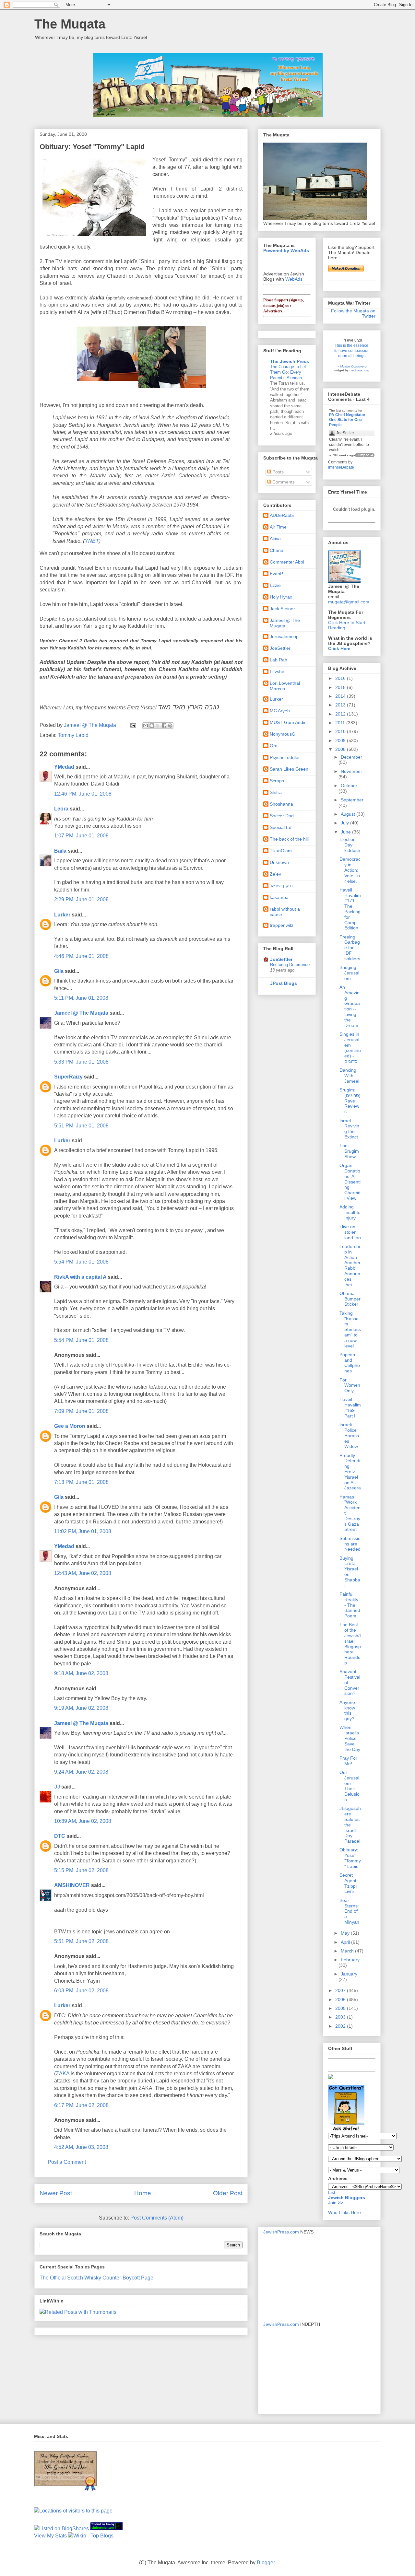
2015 (341, 687)
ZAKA (63, 2074)
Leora (61, 809)
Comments (283, 482)
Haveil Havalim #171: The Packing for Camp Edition (350, 909)
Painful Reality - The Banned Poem (350, 1605)
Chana (277, 550)
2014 (341, 696)
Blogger (266, 2563)
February (350, 1960)
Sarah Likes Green (289, 769)
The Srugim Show (349, 1151)
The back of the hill (289, 839)
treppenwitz (282, 925)
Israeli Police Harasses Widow (349, 1435)
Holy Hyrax (281, 597)
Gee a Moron (70, 1426)
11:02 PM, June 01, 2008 (83, 1531)
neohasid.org (359, 370)
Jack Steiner (282, 609)
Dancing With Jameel (349, 1076)
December (351, 757)
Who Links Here (344, 2212)
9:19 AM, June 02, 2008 (81, 1708)
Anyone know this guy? (347, 1710)
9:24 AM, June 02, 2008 (81, 1772)
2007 (341, 1990)
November (351, 771)
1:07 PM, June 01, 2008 (81, 836)
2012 (341, 714)
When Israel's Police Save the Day (350, 1738)
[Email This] (146, 726)
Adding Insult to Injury (350, 1212)
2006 (341, 1999)
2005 (341, 2008)
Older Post (228, 2193)
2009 (341, 740)
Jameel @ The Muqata (81, 1013)
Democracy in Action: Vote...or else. (350, 870)
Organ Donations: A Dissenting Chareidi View (350, 1182)
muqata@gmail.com (349, 602)
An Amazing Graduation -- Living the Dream (350, 1006)
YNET (92, 541)
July (345, 823)
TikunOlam (281, 851)
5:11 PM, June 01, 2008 (81, 998)
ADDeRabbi (282, 515)
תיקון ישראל (281, 886)
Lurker (62, 915)
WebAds (294, 279)
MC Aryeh (280, 711)
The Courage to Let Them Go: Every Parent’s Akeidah (288, 372)
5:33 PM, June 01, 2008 (81, 1062)
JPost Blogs (284, 983)
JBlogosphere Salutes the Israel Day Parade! (350, 1825)
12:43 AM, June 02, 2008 (83, 1573)
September (352, 800)
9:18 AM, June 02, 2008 (81, 1673)
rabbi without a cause (285, 912)
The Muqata (70, 24)
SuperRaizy (68, 1077)
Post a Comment (67, 2162)
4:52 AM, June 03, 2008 (81, 2147)
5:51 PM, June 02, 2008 (81, 1941)
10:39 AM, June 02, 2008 (83, 1821)
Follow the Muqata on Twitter (353, 313)
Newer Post (56, 2193)
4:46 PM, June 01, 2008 (81, 956)
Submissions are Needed (350, 1544)
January (349, 1974)
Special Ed (281, 827)
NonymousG (283, 734)
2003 (341, 2017)
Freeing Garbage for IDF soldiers (350, 948)
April (346, 1942)
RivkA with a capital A (80, 1277)
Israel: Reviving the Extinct (349, 1129)
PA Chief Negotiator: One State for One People (348, 420)
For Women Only (350, 1385)
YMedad (64, 767)
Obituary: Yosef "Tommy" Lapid (350, 1858)
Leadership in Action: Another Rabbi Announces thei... (350, 1265)
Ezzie (275, 585)
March (348, 1951)
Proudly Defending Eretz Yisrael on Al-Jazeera (350, 1472)
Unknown (279, 862)
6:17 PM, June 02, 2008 (81, 2105)
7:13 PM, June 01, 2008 (81, 1482)
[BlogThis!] (152, 726)
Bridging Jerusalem (349, 973)
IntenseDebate (341, 467)
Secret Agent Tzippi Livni (348, 1883)
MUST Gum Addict (289, 722)
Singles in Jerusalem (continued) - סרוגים (350, 1048)
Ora (274, 746)
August (349, 814)
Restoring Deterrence (290, 965)
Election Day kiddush (350, 845)
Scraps (277, 781)
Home (143, 2193)
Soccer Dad (282, 816)
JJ (57, 1787)
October (349, 786)
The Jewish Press (290, 361)
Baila (60, 851)
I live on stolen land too (350, 1232)
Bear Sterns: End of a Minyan (349, 1911)
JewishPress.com (281, 2232)
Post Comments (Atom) (157, 2218)
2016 (341, 678)
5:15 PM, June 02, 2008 (81, 1870)
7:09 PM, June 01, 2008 (81, 1411)
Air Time (278, 527)
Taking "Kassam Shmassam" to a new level (350, 1329)
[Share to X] (158, 726)
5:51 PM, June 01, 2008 (81, 1126)
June (346, 832)
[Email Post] (133, 725)
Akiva (275, 539)
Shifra (276, 792)
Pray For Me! (348, 1761)
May (346, 1933)
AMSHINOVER (72, 1885)
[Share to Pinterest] (170, 726)
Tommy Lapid (73, 735)
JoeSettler (280, 648)
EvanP (276, 574)
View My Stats (50, 2536)
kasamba (279, 897)
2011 (341, 723)
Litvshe (277, 671)
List (332, 2192)
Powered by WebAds (286, 251)
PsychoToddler (285, 757)
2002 (341, 2026)
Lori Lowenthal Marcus (285, 686)
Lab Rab (279, 660)
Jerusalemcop (284, 636)
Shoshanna (281, 804)
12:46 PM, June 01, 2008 (83, 794)
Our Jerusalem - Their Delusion (350, 1786)
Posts (277, 472)
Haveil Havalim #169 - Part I (350, 1407)
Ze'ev (275, 874)
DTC (60, 1836)
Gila (59, 971)
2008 (341, 749)
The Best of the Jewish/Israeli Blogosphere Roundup (350, 1644)
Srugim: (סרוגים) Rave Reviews (350, 1101)
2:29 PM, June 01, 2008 (81, 899)
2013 (341, 705)
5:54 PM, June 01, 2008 (81, 1262)
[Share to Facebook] (164, 726)
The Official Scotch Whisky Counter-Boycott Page (96, 2278)
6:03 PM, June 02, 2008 (81, 1991)
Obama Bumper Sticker (350, 1299)
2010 (341, 731)
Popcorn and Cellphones (350, 1363)
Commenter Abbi (287, 562)
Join (333, 2203)
